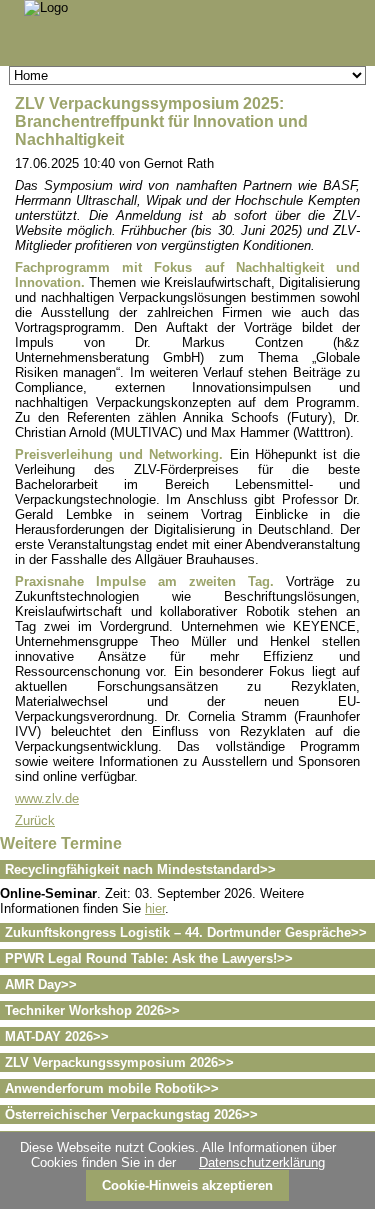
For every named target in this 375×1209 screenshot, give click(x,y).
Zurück (35, 820)
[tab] (187, 869)
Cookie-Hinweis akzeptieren (187, 1185)
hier (155, 908)
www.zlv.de (47, 798)
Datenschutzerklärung (262, 1162)
